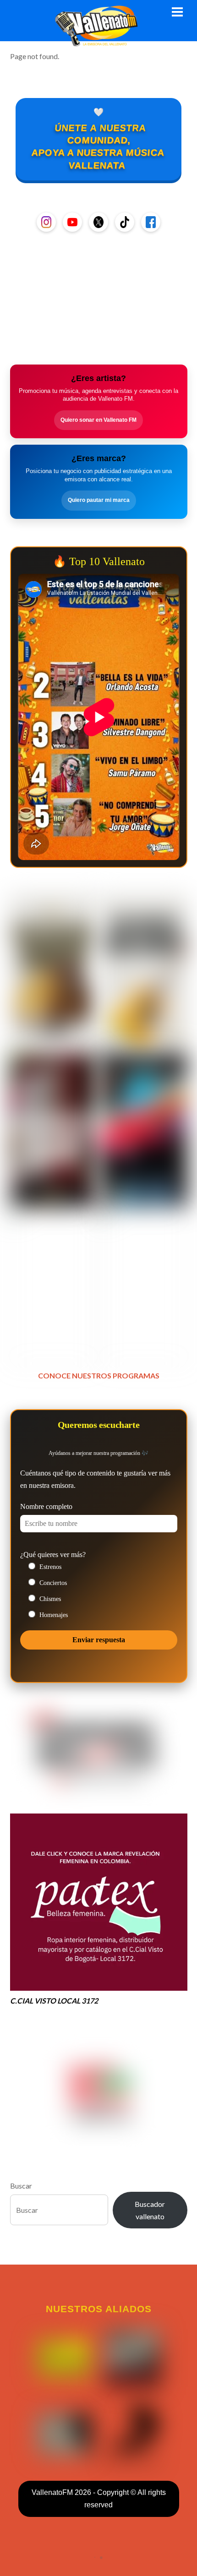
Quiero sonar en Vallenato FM (98, 420)
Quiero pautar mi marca (99, 500)
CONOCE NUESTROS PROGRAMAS (99, 1375)
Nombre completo (46, 1506)
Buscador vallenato (150, 2210)
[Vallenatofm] (98, 41)
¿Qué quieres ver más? (53, 1555)
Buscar (21, 2186)
